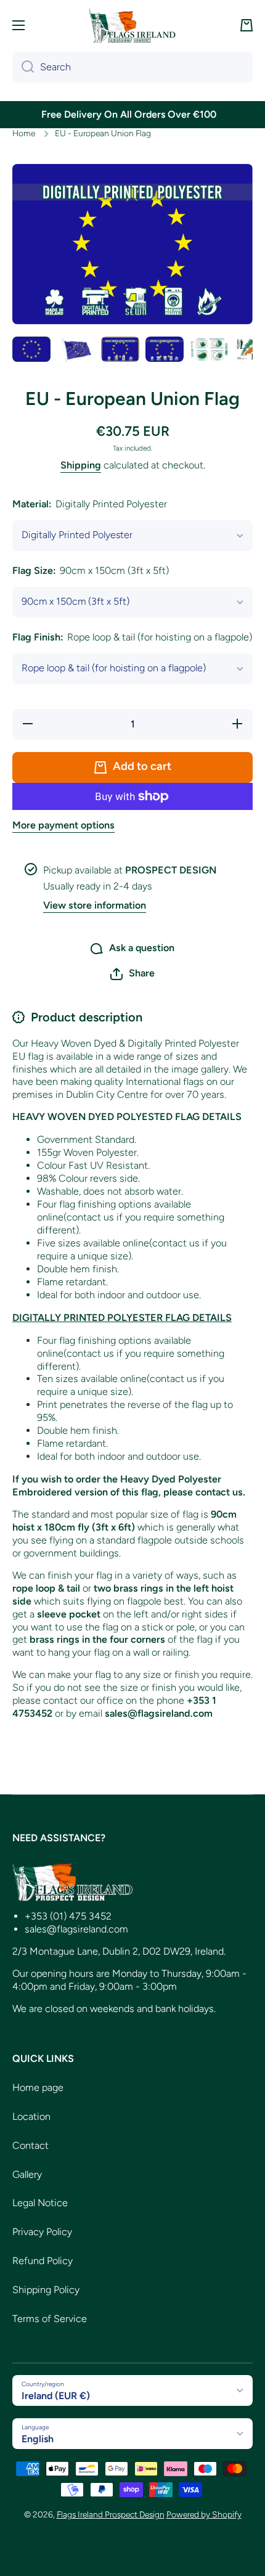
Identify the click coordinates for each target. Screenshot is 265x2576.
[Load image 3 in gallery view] (120, 349)
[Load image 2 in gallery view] (76, 349)
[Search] (23, 67)
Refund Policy (43, 2261)
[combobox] (132, 67)
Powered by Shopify (204, 2514)
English (38, 2439)
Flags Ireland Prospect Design (111, 2514)
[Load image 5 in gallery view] (209, 349)
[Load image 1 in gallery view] (31, 349)
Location (31, 2116)
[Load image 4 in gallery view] (165, 349)
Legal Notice (40, 2203)
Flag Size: (91, 570)
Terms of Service (50, 2319)
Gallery (27, 2174)
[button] (247, 25)
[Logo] (132, 25)
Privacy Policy (42, 2232)
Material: (90, 504)
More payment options (63, 825)
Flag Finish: (132, 637)
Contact (31, 2145)
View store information (95, 905)
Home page (38, 2087)
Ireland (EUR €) (56, 2396)
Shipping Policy (46, 2290)
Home (24, 133)
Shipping (81, 465)
